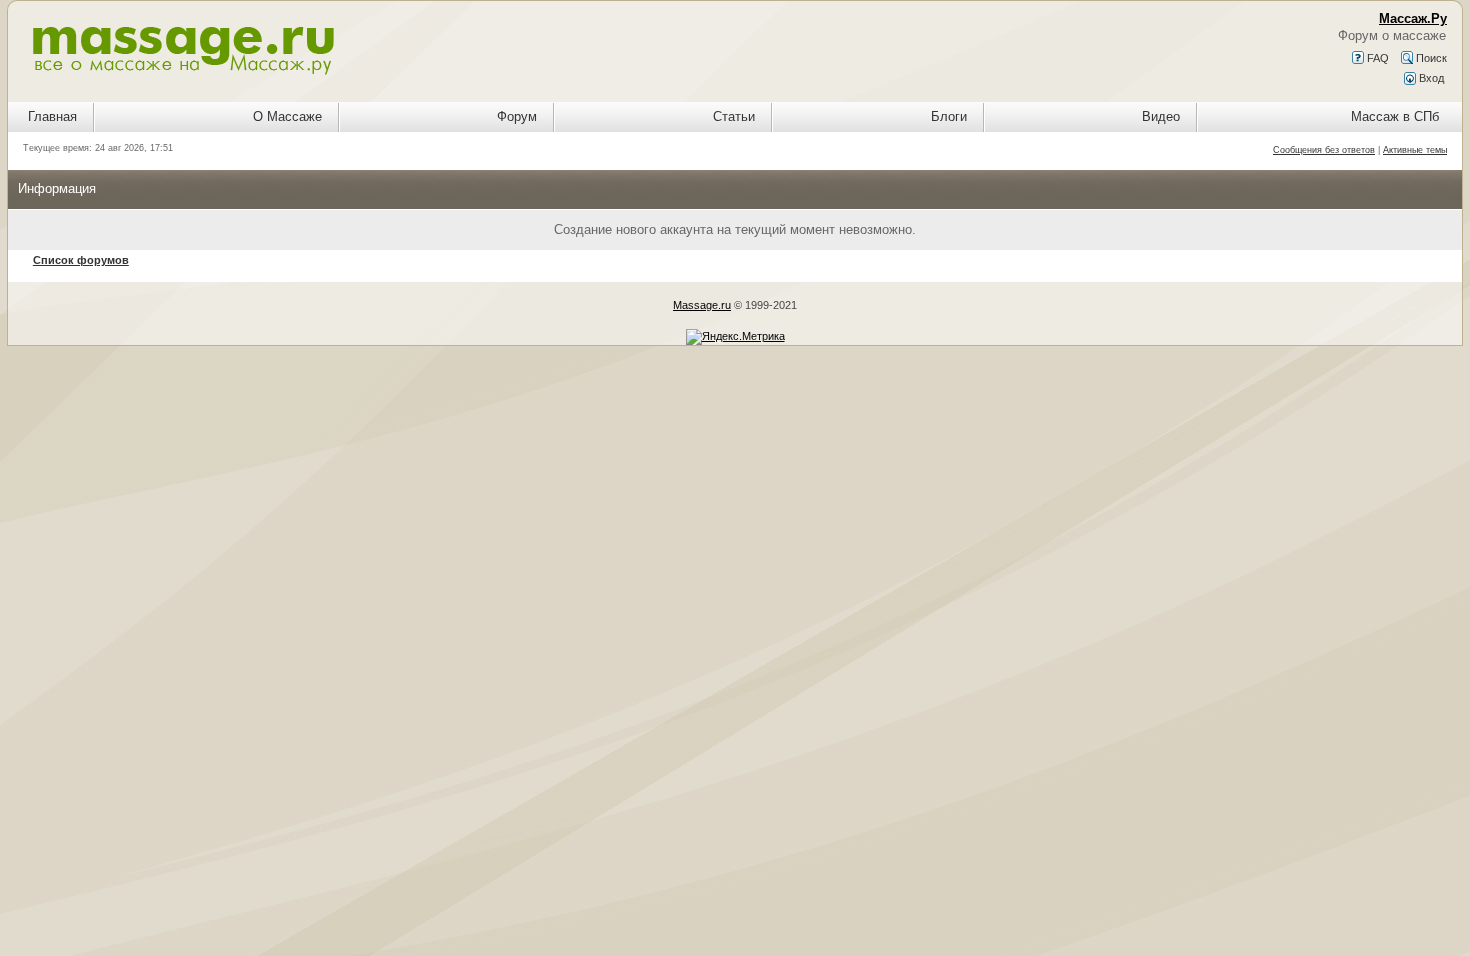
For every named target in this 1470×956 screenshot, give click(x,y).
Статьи (734, 116)
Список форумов (81, 260)
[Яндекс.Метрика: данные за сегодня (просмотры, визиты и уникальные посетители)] (735, 337)
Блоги (949, 116)
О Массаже (287, 116)
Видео (1161, 116)
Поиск (1430, 58)
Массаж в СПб (1395, 116)
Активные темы (1415, 150)
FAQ (1376, 58)
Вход (1430, 78)
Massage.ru (702, 305)
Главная (52, 116)
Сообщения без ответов (1324, 150)
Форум (517, 116)
